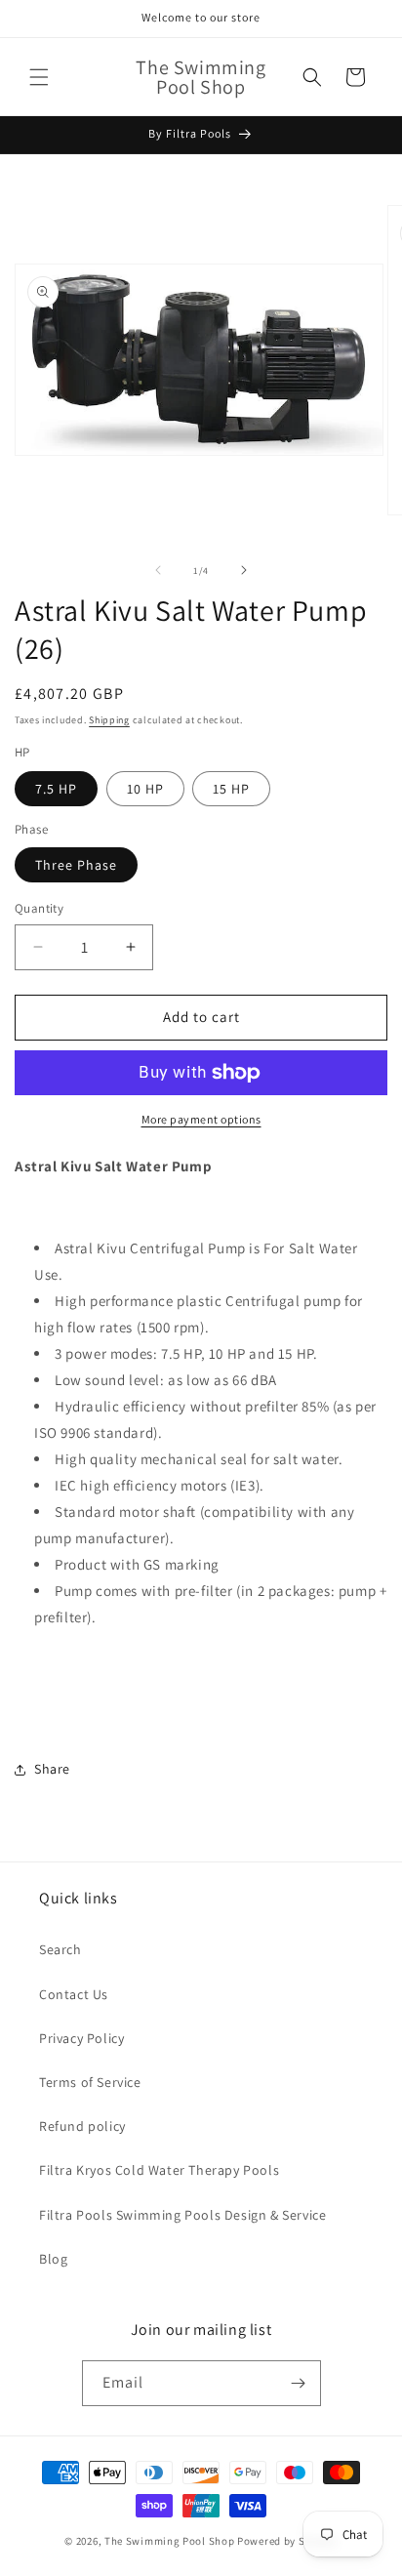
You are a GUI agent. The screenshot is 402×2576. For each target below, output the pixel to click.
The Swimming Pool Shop (169, 2541)
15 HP (231, 789)
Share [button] (52, 1769)
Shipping (109, 720)
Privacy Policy (81, 2038)
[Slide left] (158, 570)
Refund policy (82, 2126)
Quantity (39, 908)
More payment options (201, 1119)
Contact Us (74, 1994)
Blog (53, 2259)
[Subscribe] (299, 2383)
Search (60, 1949)
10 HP (145, 789)
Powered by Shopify (287, 2541)
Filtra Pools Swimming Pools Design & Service (182, 2215)
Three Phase (76, 865)
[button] (39, 77)
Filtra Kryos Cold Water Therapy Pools (159, 2170)
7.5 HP (56, 789)
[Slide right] (244, 570)
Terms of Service (90, 2082)
